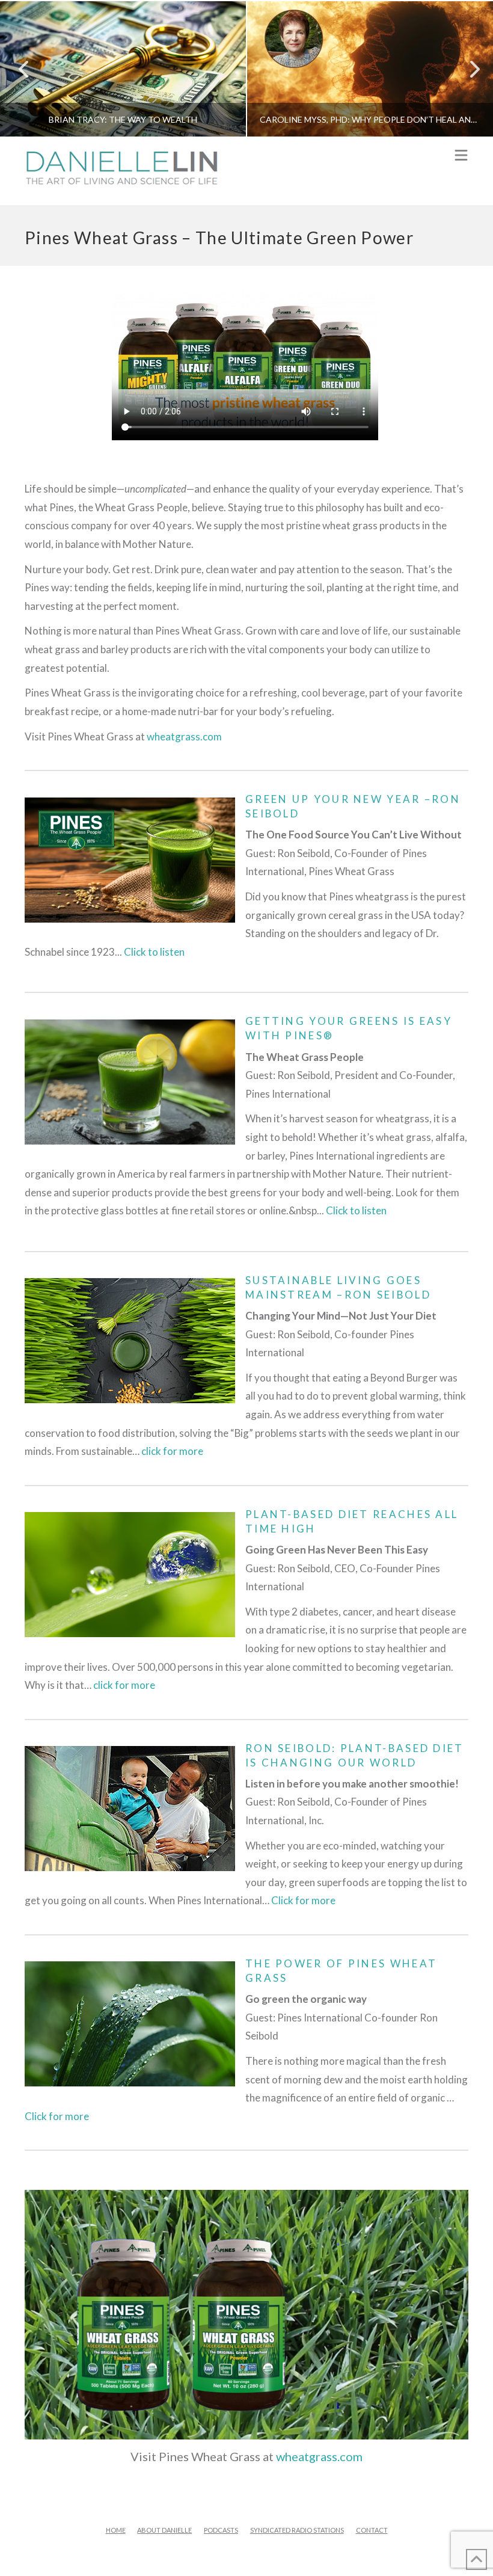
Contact (372, 2530)
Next (467, 69)
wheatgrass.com (184, 736)
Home (116, 2530)
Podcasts (221, 2530)
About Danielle (164, 2530)
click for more (172, 1451)
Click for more (303, 1900)
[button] (461, 156)
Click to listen (154, 952)
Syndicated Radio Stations (297, 2530)
